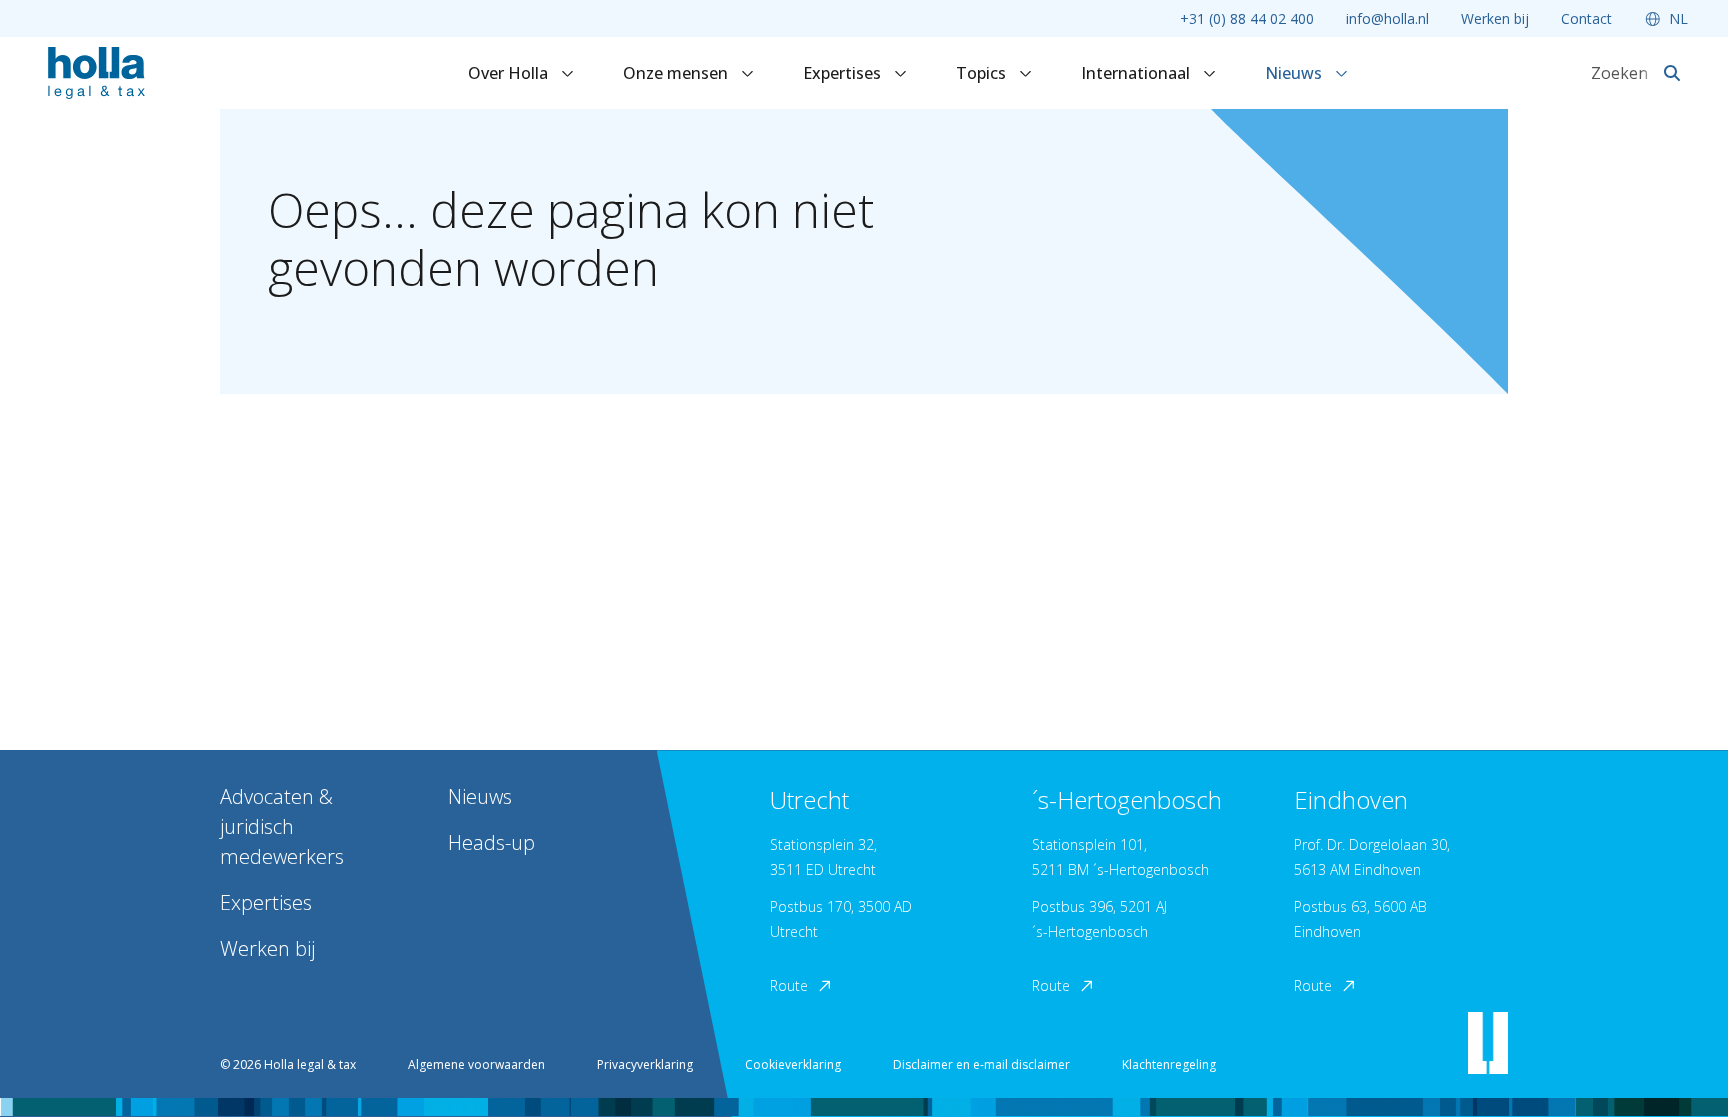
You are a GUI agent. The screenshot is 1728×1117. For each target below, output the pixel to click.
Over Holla (510, 73)
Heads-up (491, 842)
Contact (1586, 18)
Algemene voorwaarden (476, 1064)
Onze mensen (677, 73)
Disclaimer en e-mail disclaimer (981, 1064)
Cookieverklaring (793, 1064)
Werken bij (1495, 18)
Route (789, 985)
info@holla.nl (1387, 18)
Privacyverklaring (645, 1064)
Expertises (844, 73)
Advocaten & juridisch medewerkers (282, 826)
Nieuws (1295, 73)
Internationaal (1137, 73)
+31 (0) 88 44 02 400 (1247, 18)
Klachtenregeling (1169, 1064)
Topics (983, 73)
